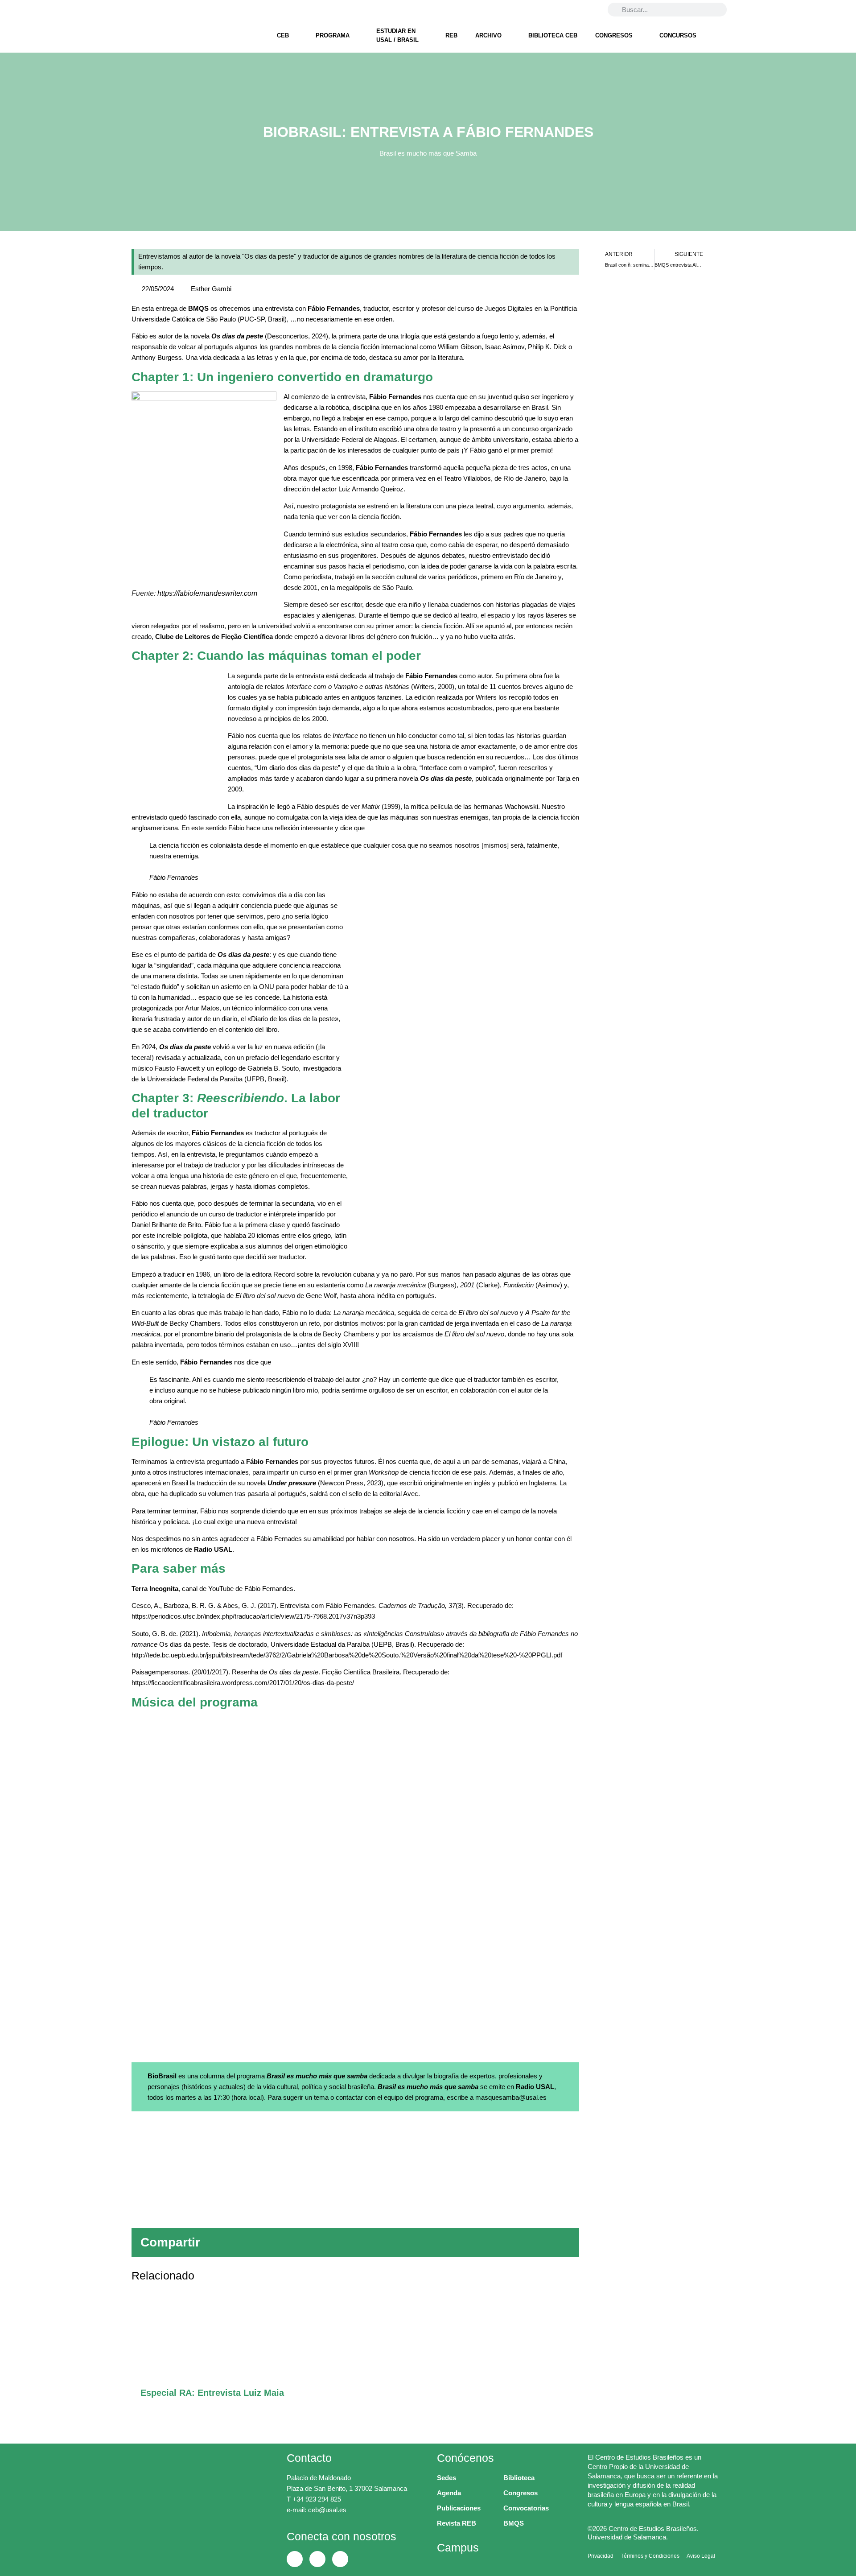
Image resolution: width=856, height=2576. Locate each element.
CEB (283, 35)
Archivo (488, 35)
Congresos (614, 35)
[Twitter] (158, 9)
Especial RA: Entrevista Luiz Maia (212, 2393)
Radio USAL (213, 1549)
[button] (429, 2242)
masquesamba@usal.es (511, 2097)
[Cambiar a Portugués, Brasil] (571, 9)
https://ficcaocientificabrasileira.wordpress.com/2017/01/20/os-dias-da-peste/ (243, 1683)
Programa (333, 35)
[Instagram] (181, 9)
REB (451, 35)
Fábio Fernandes (334, 308)
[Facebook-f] (135, 9)
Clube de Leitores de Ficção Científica (214, 637)
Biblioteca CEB (553, 35)
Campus (458, 2547)
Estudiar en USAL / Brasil (397, 35)
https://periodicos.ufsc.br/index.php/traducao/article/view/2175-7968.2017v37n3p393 (253, 1616)
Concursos (678, 35)
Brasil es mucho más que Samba (428, 153)
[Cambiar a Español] (588, 9)
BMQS (198, 308)
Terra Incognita (155, 1589)
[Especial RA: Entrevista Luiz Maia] (355, 2339)
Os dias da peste (237, 336)
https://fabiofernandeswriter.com (207, 593)
